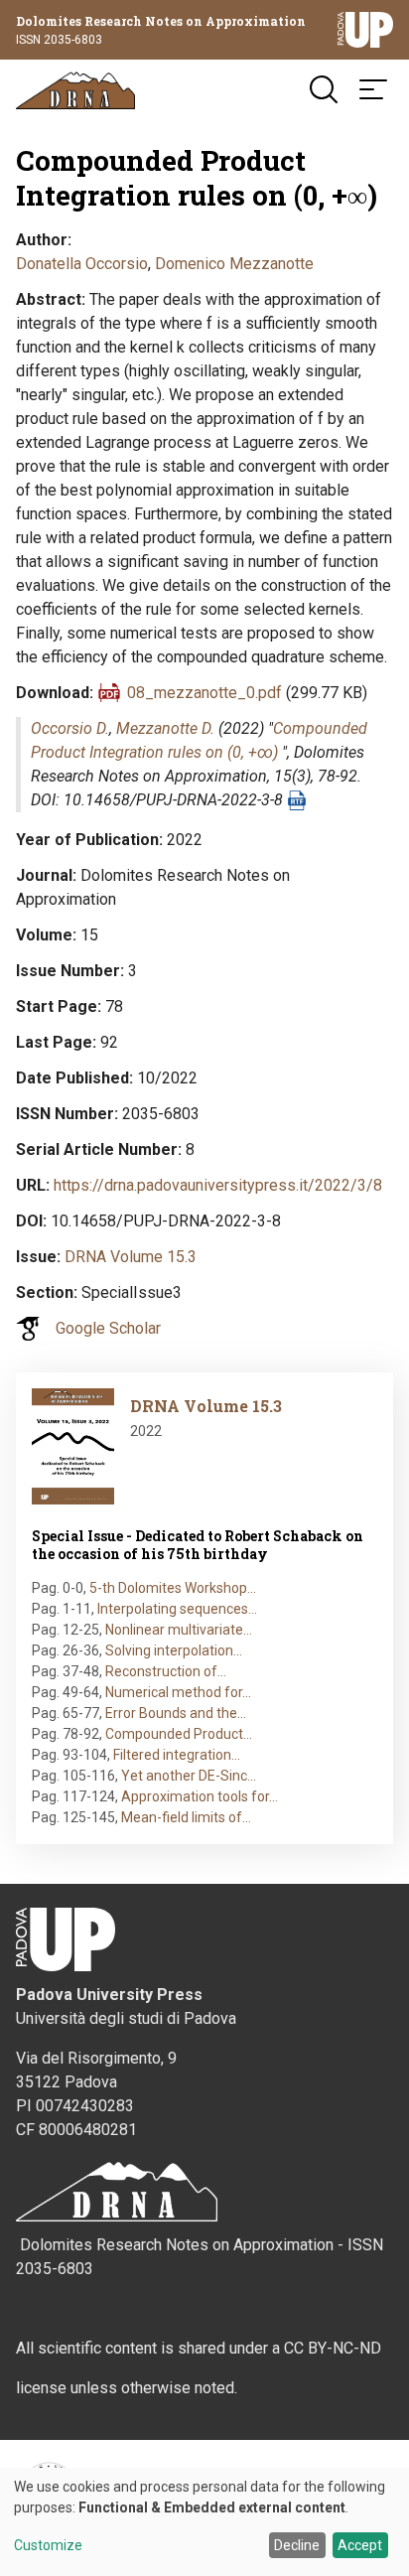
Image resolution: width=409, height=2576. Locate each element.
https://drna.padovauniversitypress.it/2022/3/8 (218, 1185)
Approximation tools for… (200, 1796)
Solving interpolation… (174, 1650)
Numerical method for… (178, 1692)
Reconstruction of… (166, 1671)
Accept (360, 2545)
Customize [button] (48, 2546)
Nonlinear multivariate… (179, 1630)
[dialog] (204, 2522)
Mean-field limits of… (186, 1817)
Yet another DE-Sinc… (189, 1776)
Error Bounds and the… (176, 1713)
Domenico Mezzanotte (234, 264)
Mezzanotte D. (165, 728)
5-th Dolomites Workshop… (173, 1588)
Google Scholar (108, 1328)
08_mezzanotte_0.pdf (204, 693)
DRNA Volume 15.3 (131, 1257)
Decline (297, 2545)
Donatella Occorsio (82, 264)
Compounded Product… (179, 1734)
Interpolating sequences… (177, 1609)
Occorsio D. (70, 728)
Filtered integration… (177, 1755)
